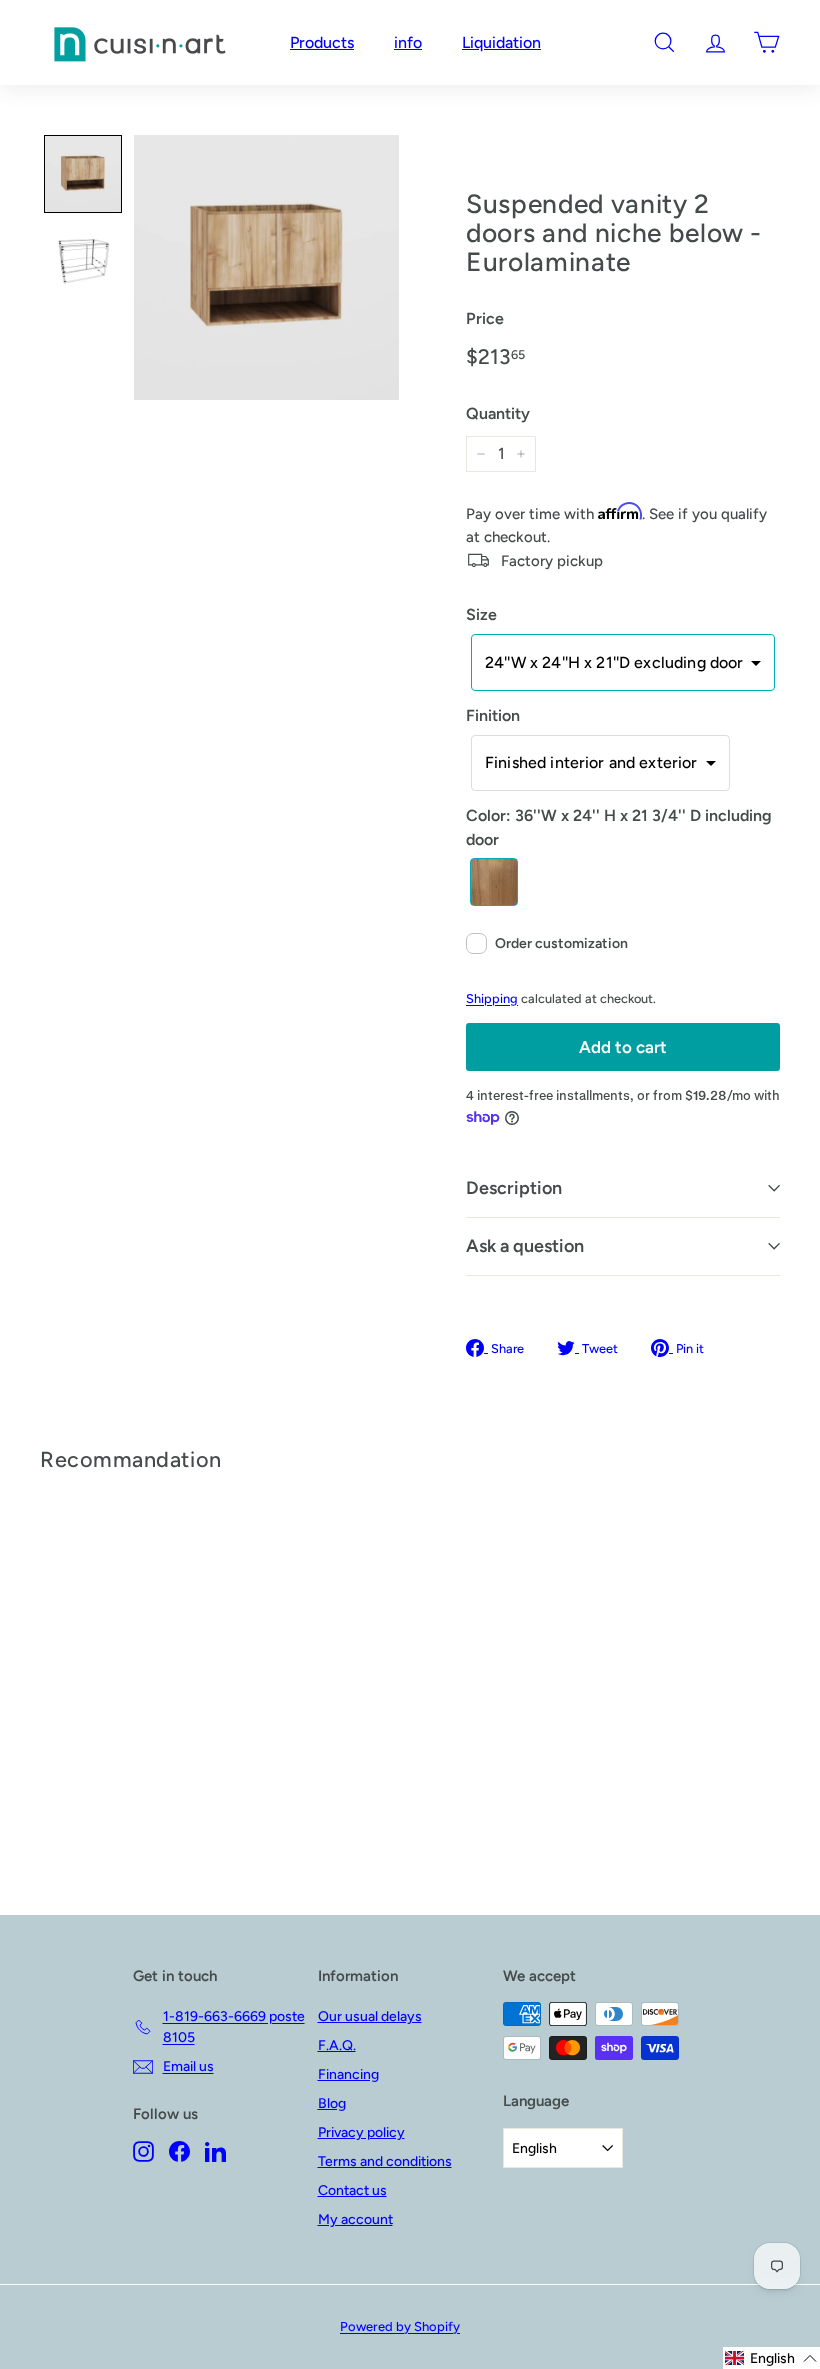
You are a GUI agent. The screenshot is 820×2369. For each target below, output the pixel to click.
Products (322, 42)
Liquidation (501, 42)
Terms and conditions (385, 2161)
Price (485, 318)
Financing (348, 2074)
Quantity (498, 413)
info (408, 42)
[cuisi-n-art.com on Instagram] (143, 2151)
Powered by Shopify (400, 2326)
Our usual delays (370, 2016)
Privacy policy (361, 2132)
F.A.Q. (337, 2045)
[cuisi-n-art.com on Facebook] (179, 2151)
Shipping (492, 998)
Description (514, 1188)
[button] (83, 174)
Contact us (352, 2190)
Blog (332, 2103)
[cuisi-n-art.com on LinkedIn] (215, 2151)
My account (355, 2219)
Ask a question (525, 1246)
